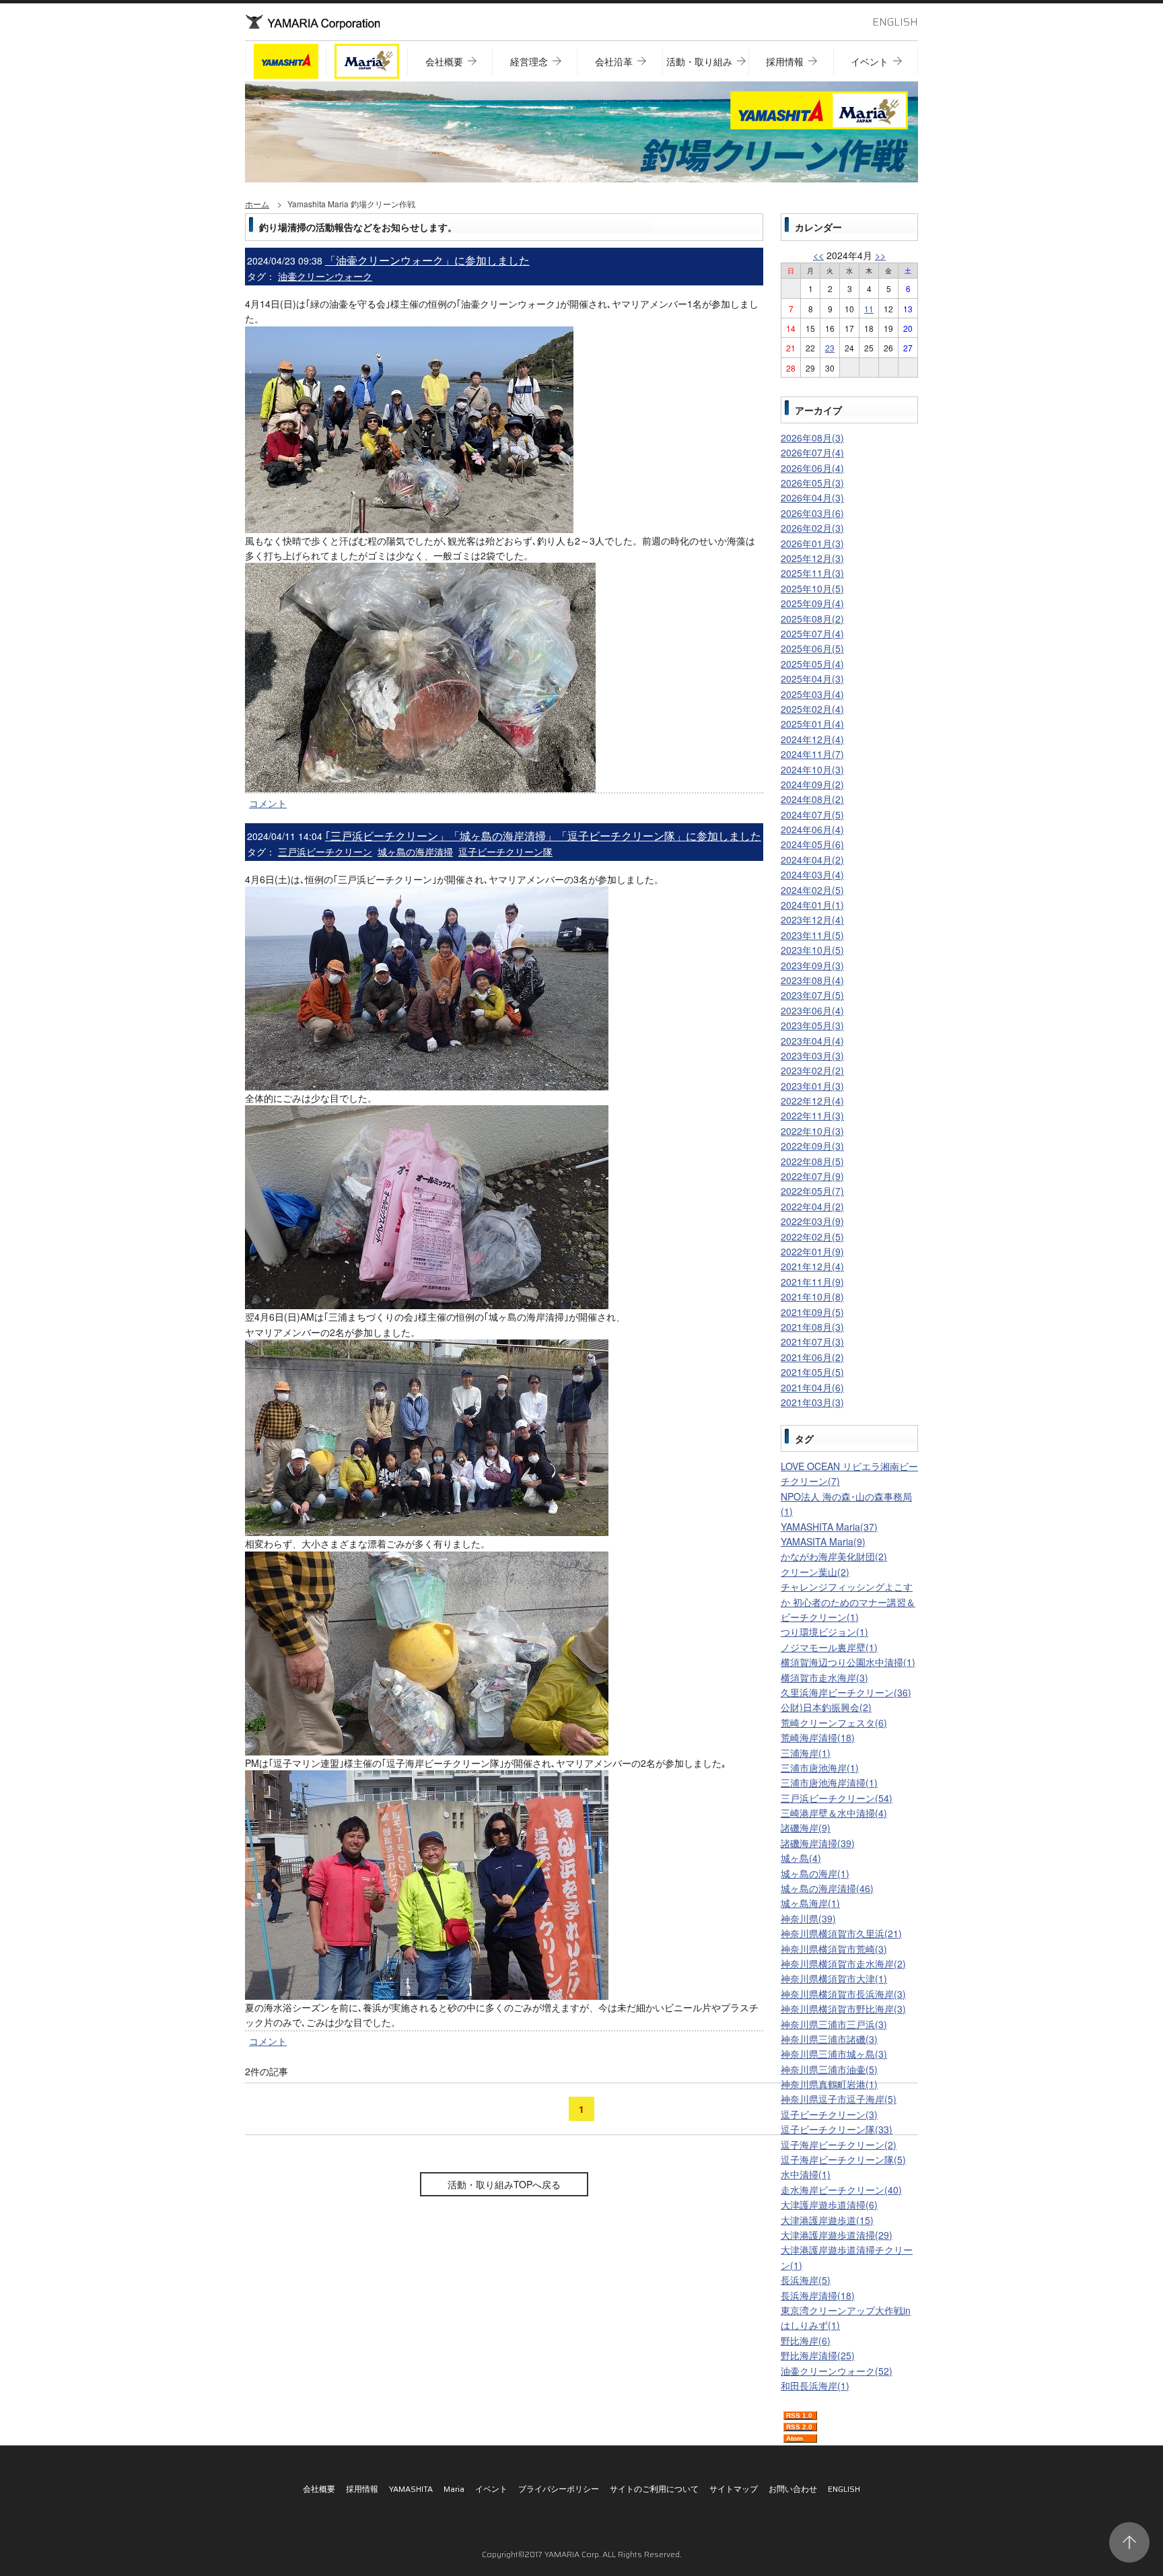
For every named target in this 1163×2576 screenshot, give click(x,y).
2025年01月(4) (812, 724)
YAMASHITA (411, 2489)
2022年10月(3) (812, 1131)
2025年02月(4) (812, 709)
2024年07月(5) (812, 814)
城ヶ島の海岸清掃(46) (827, 1888)
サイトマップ (734, 2489)
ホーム (257, 204)
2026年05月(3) (812, 483)
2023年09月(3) (812, 965)
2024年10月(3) (812, 769)
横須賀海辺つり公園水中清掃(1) (848, 1662)
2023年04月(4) (812, 1041)
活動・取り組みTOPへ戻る (504, 2184)
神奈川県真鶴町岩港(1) (829, 2084)
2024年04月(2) (812, 860)
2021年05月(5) (812, 1372)
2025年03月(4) (812, 694)
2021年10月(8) (812, 1296)
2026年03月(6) (812, 513)
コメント (268, 803)
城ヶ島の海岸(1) (815, 1873)
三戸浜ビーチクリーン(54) (837, 1798)
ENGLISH (895, 22)
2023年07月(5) (812, 995)
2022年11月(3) (812, 1115)
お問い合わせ (793, 2489)
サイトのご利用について (654, 2489)
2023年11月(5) (812, 935)
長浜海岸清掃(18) (818, 2295)
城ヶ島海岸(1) (810, 1903)
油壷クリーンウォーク (325, 276)
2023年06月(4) (812, 1010)
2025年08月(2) (812, 619)
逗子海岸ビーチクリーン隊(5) (843, 2159)
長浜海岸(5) (806, 2280)
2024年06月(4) (812, 829)
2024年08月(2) (812, 799)
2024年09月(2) (812, 784)
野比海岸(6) (806, 2340)
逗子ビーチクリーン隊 (505, 851)
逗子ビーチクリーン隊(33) (837, 2129)
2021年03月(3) (812, 1402)
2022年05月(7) (812, 1191)
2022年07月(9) (812, 1176)
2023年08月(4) (812, 980)
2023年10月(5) (812, 950)
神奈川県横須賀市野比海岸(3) (843, 2009)
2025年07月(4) (812, 633)
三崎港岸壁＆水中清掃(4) (834, 1813)
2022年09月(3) (812, 1146)
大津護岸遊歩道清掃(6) (829, 2204)
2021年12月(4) (812, 1266)
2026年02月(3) (812, 528)
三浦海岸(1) (806, 1753)
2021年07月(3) (812, 1342)
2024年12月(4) (812, 739)
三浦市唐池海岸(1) (820, 1768)
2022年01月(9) (812, 1251)
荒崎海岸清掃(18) (818, 1737)
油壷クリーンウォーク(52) (837, 2371)
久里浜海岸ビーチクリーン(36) (846, 1692)
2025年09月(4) (812, 603)
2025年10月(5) (812, 588)
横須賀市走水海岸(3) (824, 1677)
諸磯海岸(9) (806, 1827)
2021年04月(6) (812, 1387)
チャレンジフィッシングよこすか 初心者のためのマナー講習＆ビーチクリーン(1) (848, 1602)
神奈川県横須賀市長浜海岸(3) (843, 1994)
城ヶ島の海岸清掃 (415, 851)
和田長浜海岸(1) (815, 2386)
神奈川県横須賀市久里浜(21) (841, 1933)
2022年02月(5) (812, 1237)
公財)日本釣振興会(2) (826, 1707)
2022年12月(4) (812, 1101)
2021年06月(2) (812, 1357)
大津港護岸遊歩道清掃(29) (837, 2235)
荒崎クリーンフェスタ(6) (834, 1722)
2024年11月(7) (812, 754)
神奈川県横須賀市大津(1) (834, 1978)
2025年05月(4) (812, 664)
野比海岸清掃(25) (818, 2355)
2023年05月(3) (812, 1025)
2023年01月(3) (812, 1086)
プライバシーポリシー (559, 2489)
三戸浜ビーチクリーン (325, 851)
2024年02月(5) (812, 890)
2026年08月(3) (812, 438)
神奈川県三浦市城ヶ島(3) (834, 2054)
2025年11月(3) (812, 573)
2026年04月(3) (812, 497)
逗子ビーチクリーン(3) (829, 2114)
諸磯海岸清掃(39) (818, 1843)
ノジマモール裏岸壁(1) (829, 1647)
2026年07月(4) (812, 452)
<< (818, 255)
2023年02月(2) (812, 1070)
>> (880, 255)
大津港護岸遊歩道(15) (827, 2220)
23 (830, 348)
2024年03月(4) (812, 874)
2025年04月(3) (812, 678)
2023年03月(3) (812, 1055)
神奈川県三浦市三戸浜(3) (834, 2024)
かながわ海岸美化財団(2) (834, 1556)
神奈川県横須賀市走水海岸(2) (843, 1963)
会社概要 (319, 2489)
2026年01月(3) (812, 543)
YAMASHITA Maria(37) (829, 1527)
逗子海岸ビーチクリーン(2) (839, 2145)
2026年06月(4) (812, 468)
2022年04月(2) (812, 1206)
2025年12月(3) (812, 558)
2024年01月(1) (812, 905)
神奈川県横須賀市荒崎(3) (834, 1949)
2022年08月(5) (812, 1161)
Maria (454, 2489)
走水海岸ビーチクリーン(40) (841, 2190)
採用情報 (362, 2489)
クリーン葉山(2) (815, 1572)
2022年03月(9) (812, 1221)
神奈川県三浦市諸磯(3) (829, 2039)
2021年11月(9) (812, 1282)
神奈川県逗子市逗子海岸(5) (839, 2099)
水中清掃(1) (806, 2174)
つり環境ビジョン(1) (824, 1632)
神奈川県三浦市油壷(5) (829, 2069)
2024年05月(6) (812, 844)
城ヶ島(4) (801, 1858)
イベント (491, 2489)
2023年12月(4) (812, 919)
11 (869, 309)
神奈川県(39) (808, 1918)
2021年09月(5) (812, 1312)
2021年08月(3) (812, 1327)
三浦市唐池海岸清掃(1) (829, 1782)
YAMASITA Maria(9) (823, 1541)
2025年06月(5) (812, 648)
